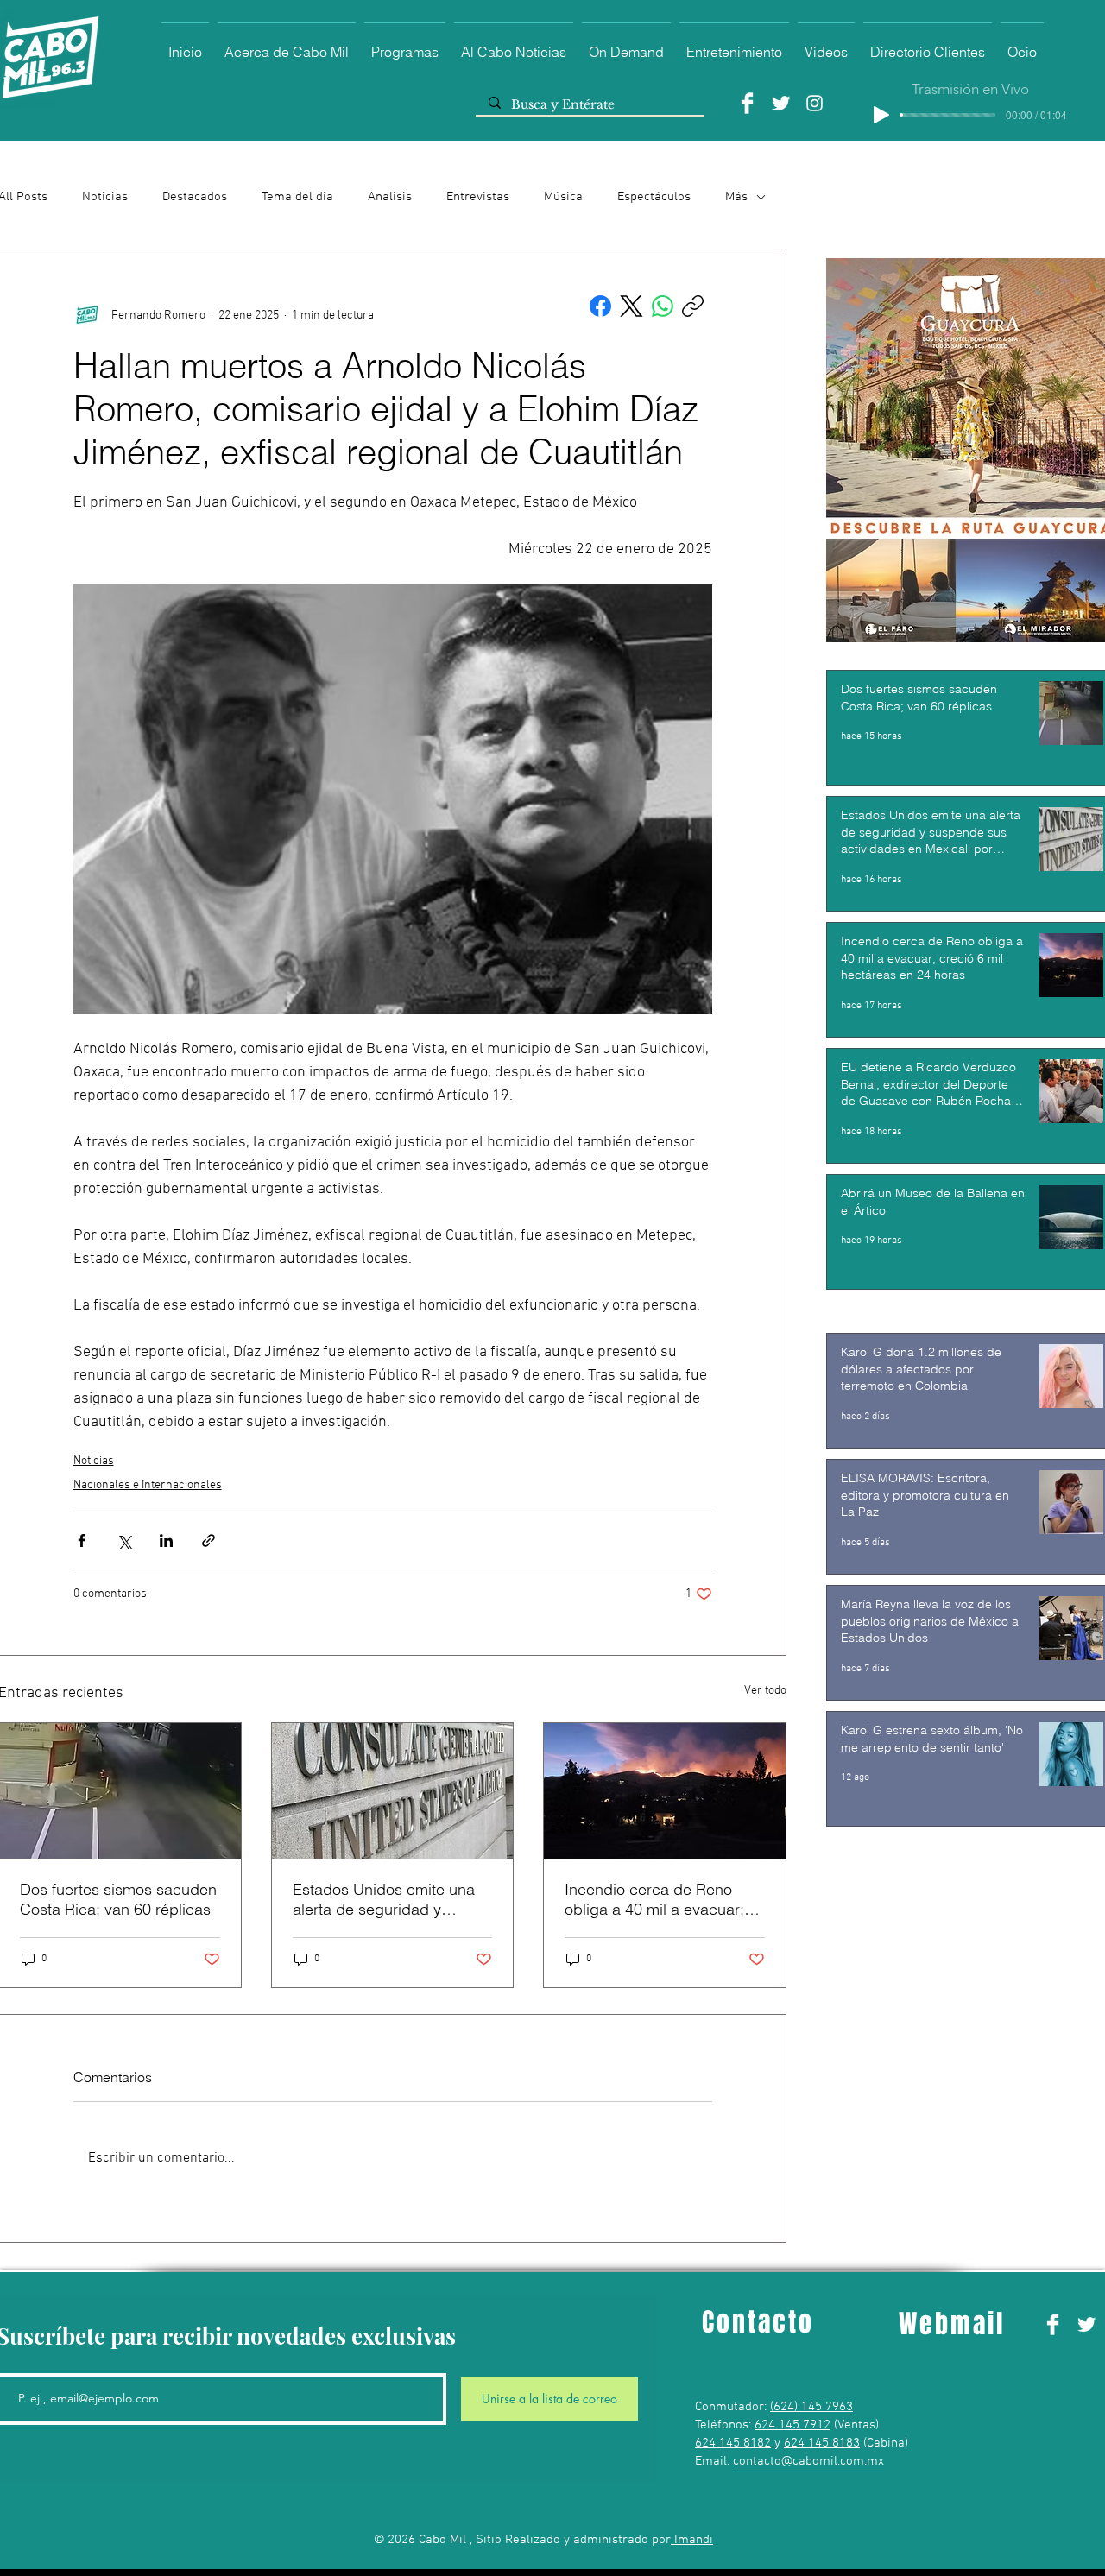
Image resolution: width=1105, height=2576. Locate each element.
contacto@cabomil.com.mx (808, 2461)
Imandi (692, 2540)
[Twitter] (781, 103)
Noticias (105, 197)
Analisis (390, 197)
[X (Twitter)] (631, 306)
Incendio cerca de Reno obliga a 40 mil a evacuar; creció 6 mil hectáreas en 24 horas (663, 1899)
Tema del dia (297, 197)
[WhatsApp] (663, 306)
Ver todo (765, 1691)
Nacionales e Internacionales (148, 1485)
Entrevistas (478, 197)
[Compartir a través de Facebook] (82, 1541)
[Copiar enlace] (693, 306)
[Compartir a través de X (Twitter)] (124, 1541)
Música (563, 197)
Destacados (195, 197)
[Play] (881, 115)
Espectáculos (654, 197)
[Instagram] (815, 103)
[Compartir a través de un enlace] (208, 1541)
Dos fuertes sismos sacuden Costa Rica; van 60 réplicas (118, 1899)
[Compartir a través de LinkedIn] (166, 1541)
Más (736, 197)
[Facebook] (747, 103)
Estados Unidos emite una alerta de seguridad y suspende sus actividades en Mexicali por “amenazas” (390, 1899)
